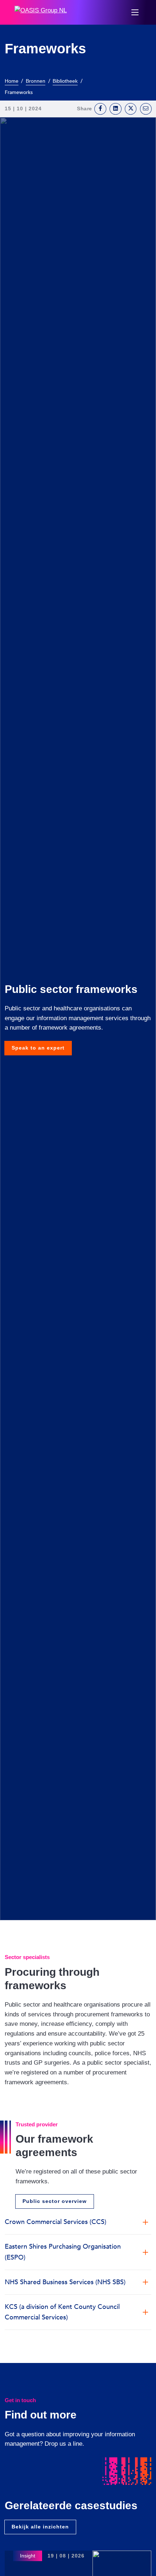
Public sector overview (55, 2201)
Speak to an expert (38, 1048)
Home (12, 81)
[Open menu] (135, 12)
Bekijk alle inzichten (40, 2527)
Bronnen (36, 81)
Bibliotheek (65, 81)
